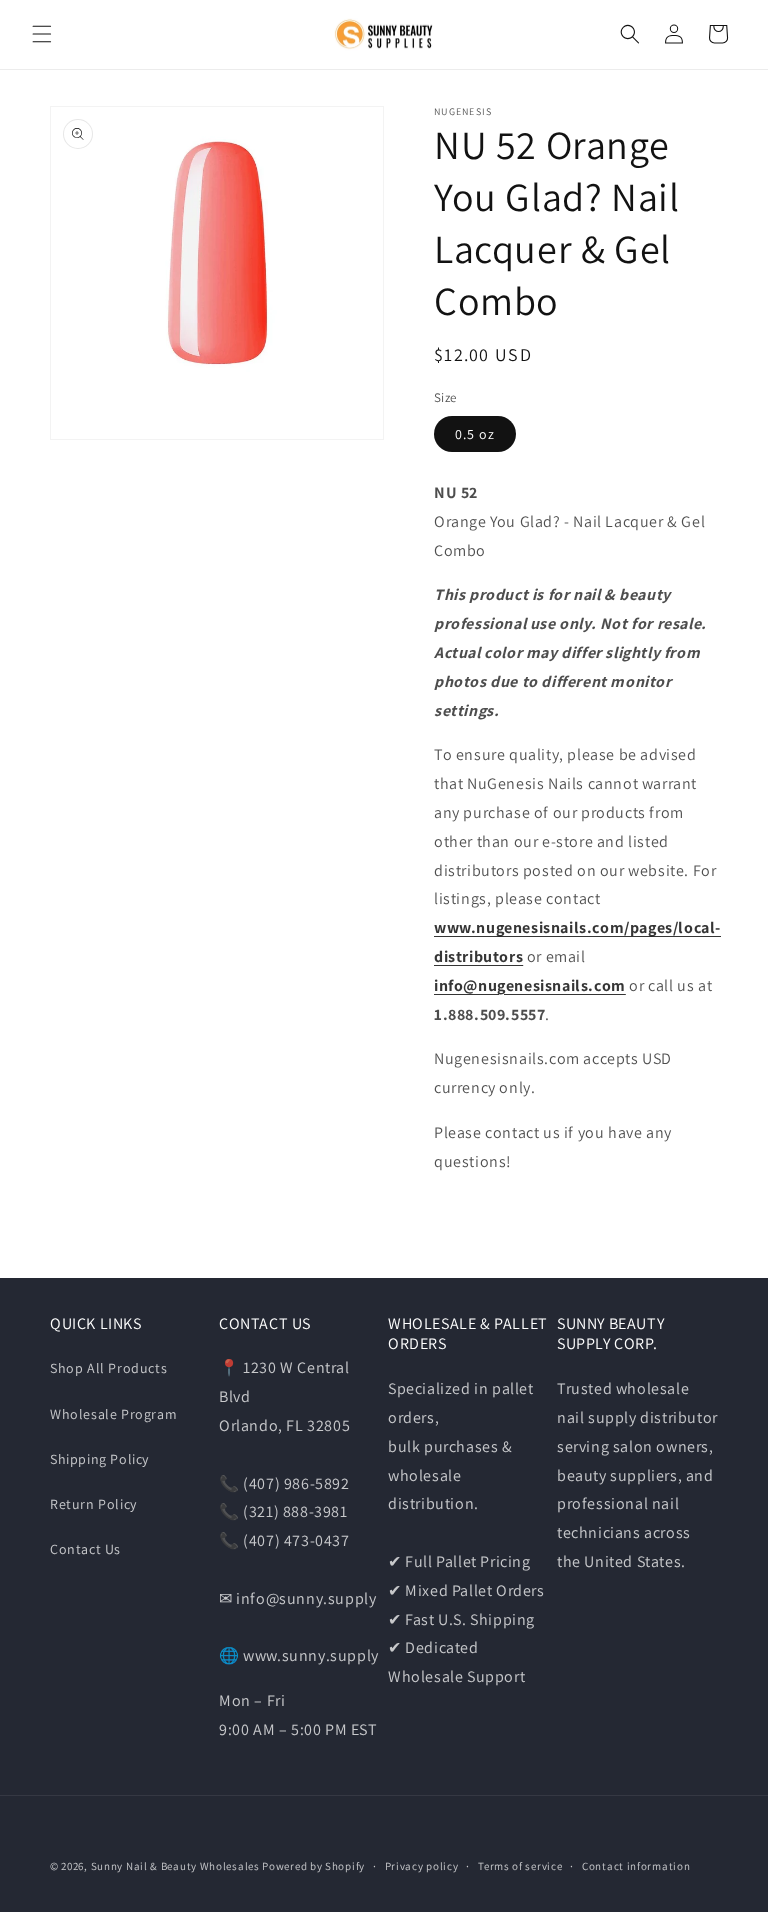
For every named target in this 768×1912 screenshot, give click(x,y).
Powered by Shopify (313, 1866)
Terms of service (520, 1866)
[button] (42, 34)
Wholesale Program (113, 1414)
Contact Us (85, 1549)
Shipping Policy (99, 1459)
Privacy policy (422, 1866)
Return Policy (93, 1504)
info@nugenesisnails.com (530, 985)
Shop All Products (108, 1368)
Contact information (636, 1866)
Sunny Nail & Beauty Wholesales (175, 1866)
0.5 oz (475, 434)
